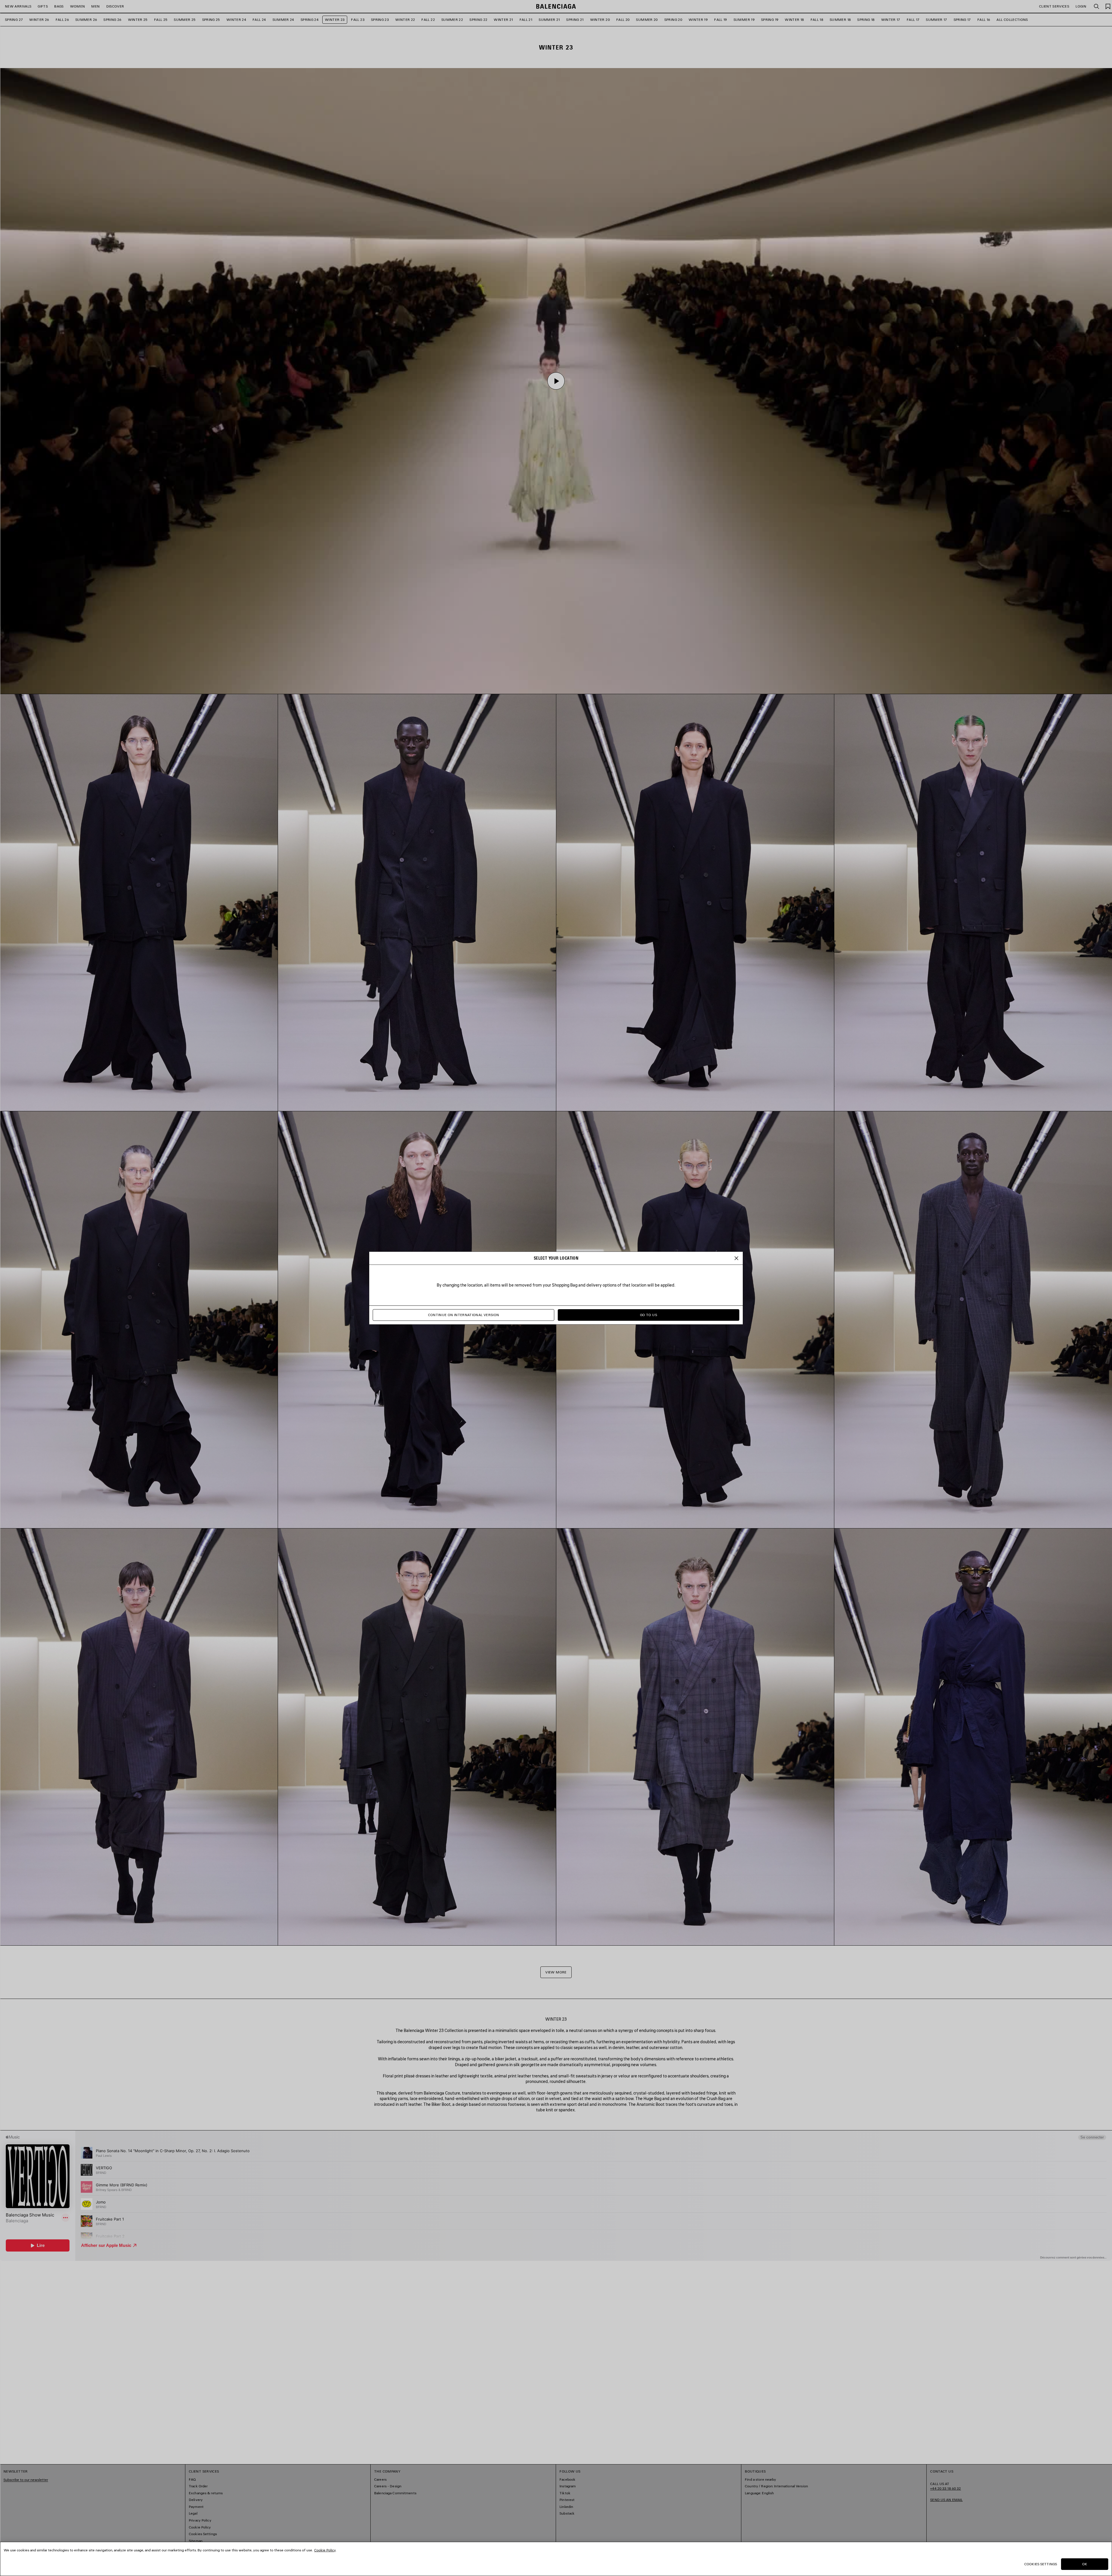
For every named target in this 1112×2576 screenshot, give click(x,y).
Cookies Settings (1041, 2564)
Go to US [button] (649, 1315)
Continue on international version (464, 1315)
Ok (1085, 2564)
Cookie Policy (325, 2550)
